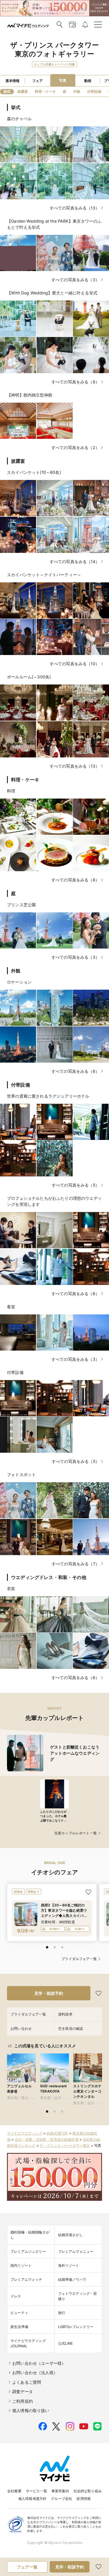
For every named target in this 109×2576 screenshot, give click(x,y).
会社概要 (14, 2491)
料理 (11, 791)
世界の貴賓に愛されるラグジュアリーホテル (48, 1096)
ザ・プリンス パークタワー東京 (65, 2145)
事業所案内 (60, 2491)
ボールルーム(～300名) (29, 677)
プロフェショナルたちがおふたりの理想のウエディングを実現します (54, 1201)
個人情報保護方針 (32, 2499)
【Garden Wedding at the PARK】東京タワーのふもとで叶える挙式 (54, 224)
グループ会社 (61, 2499)
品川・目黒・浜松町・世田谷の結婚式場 (47, 2139)
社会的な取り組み (88, 2491)
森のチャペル (19, 119)
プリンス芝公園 (21, 905)
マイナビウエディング (25, 2133)
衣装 (11, 1589)
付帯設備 (15, 1372)
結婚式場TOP (57, 2133)
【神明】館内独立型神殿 (30, 395)
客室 (11, 1307)
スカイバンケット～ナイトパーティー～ (44, 575)
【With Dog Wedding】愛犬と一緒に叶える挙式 (52, 293)
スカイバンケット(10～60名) (34, 472)
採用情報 (84, 2499)
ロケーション (19, 982)
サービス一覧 (36, 2491)
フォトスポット (21, 1474)
